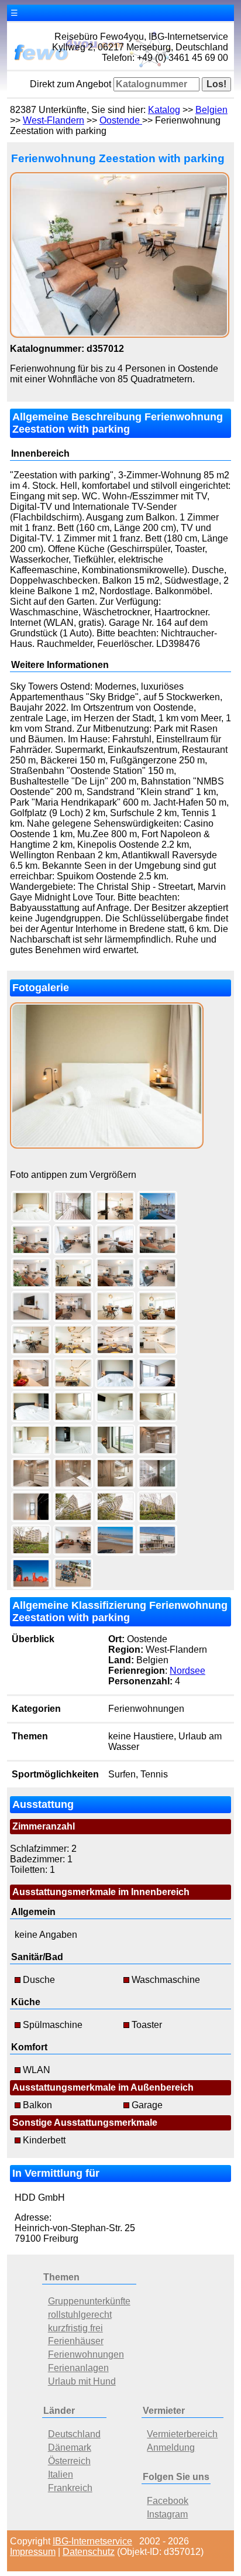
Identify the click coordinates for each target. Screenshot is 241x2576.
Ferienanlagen (78, 2368)
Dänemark (70, 2447)
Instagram (167, 2514)
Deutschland (74, 2434)
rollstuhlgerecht (80, 2315)
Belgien (211, 110)
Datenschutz (89, 2552)
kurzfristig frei (75, 2328)
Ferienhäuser (76, 2341)
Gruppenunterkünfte (89, 2301)
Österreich (69, 2461)
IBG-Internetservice (92, 2541)
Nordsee (187, 1671)
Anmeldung (171, 2447)
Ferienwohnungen (86, 2354)
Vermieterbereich (182, 2434)
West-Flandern (54, 120)
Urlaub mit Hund (82, 2381)
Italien (61, 2474)
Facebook (168, 2501)
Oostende (121, 120)
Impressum (33, 2552)
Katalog (164, 110)
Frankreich (70, 2488)
